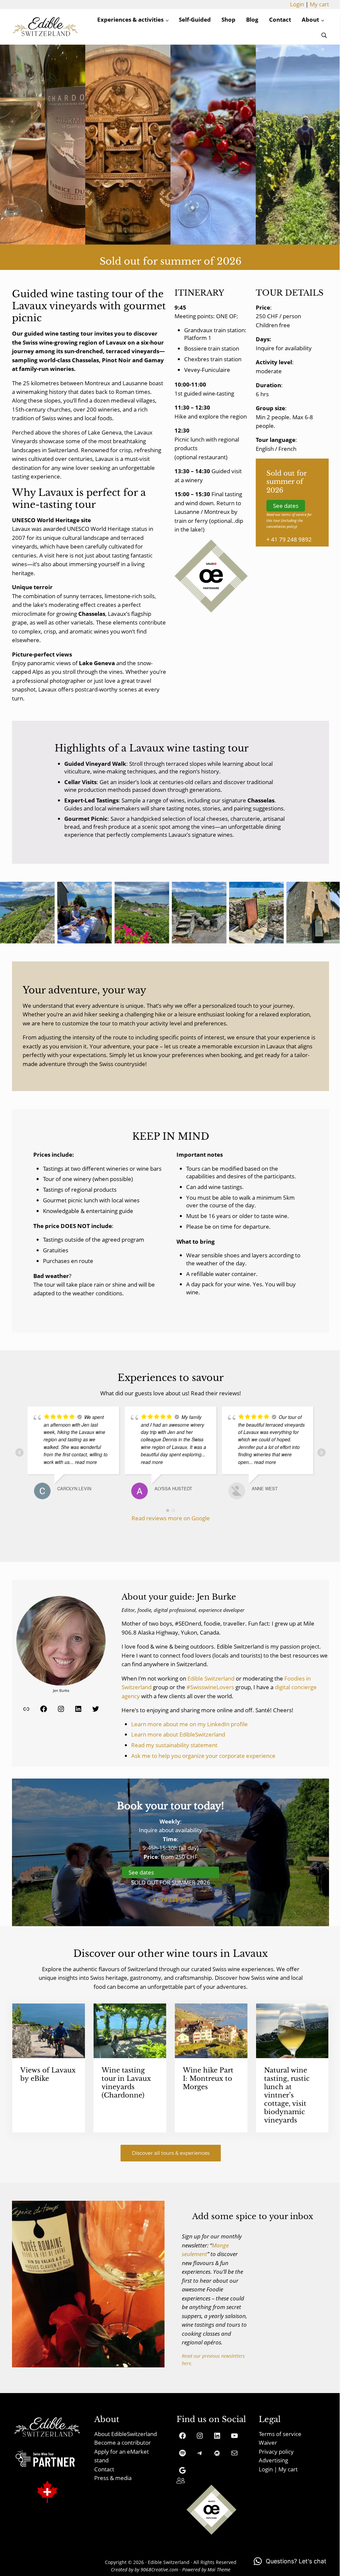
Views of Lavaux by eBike (48, 2074)
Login (297, 4)
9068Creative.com (159, 2570)
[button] (290, 2561)
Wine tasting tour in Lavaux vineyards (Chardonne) (126, 2083)
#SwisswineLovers (210, 1687)
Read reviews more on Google (171, 1518)
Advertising (273, 2460)
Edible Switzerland (211, 1678)
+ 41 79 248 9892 (289, 539)
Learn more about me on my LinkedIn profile (189, 1724)
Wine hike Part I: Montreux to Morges (208, 2078)
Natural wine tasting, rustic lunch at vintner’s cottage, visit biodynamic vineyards (287, 2095)
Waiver (268, 2443)
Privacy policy (276, 2452)
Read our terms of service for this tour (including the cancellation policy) (289, 521)
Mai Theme (219, 2570)
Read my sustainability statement (174, 1745)
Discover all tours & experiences (171, 2153)
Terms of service (280, 2434)
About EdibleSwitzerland (126, 2434)
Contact (104, 2469)
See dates (286, 506)
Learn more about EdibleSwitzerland (178, 1734)
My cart (319, 4)
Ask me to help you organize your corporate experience (203, 1756)
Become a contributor (123, 2443)
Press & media (113, 2478)
